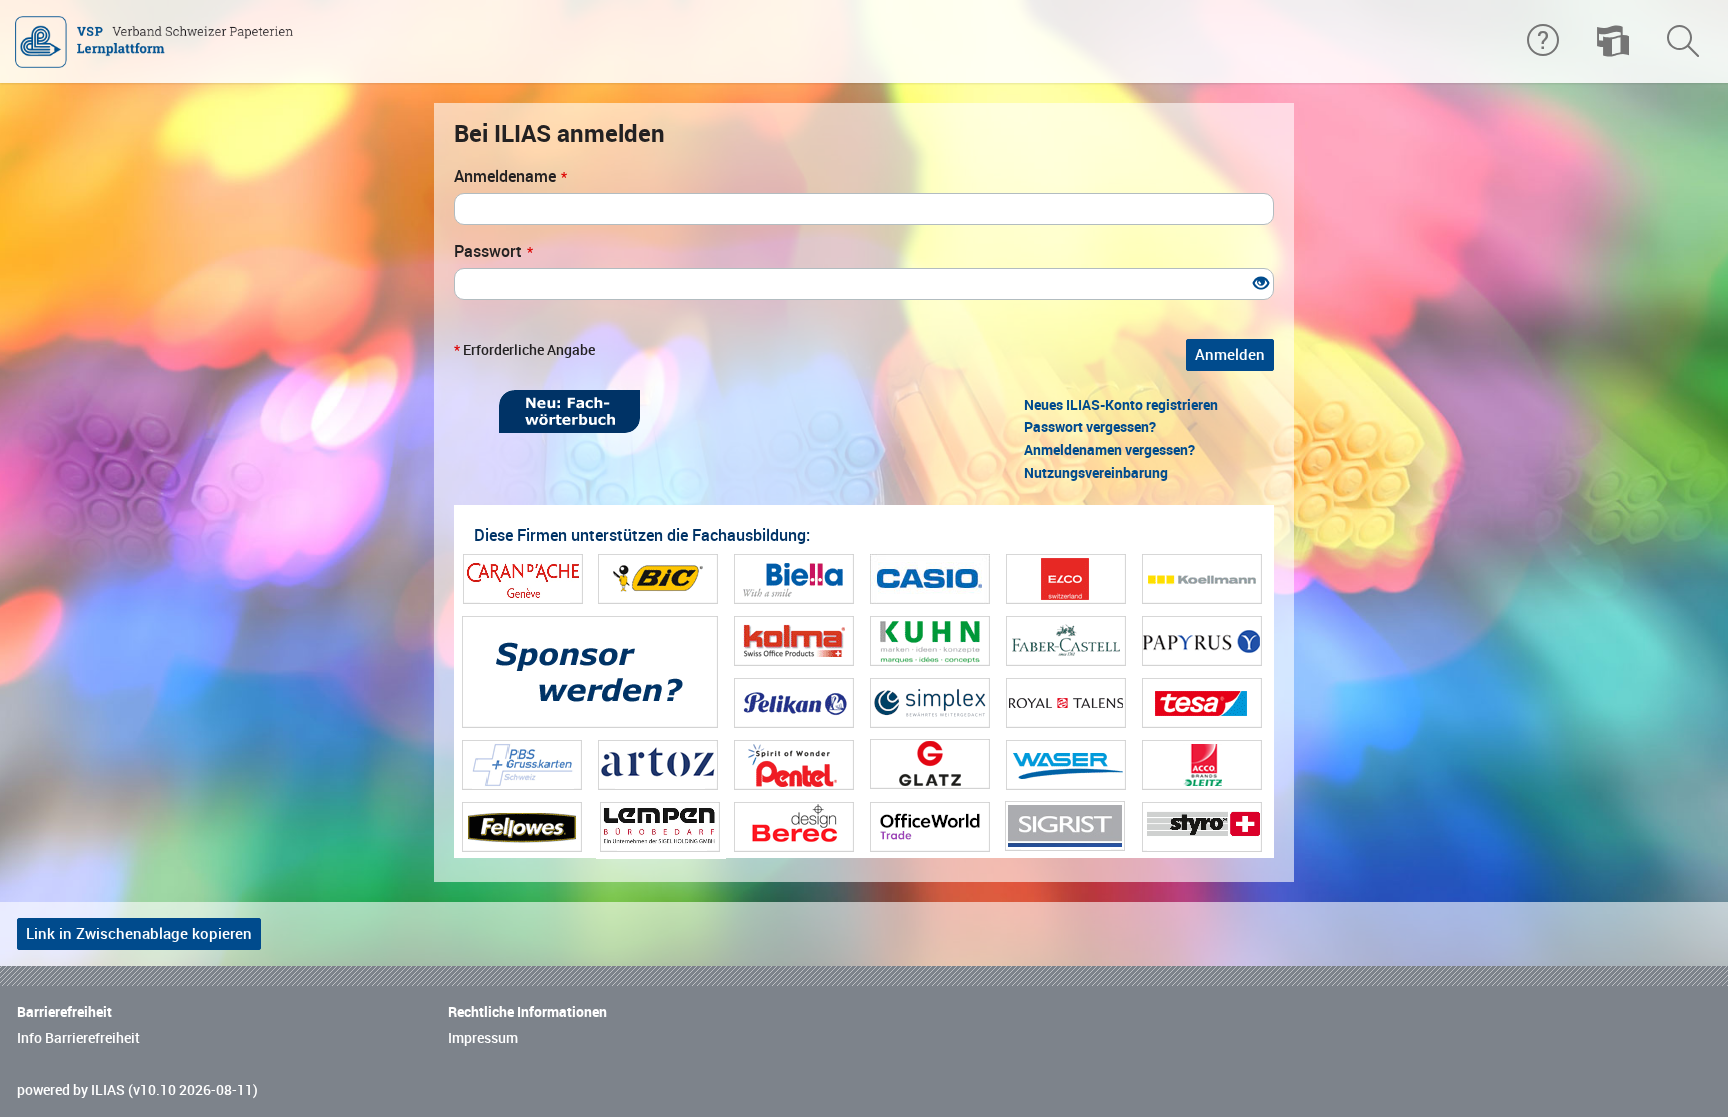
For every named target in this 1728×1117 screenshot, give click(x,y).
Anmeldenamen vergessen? (1109, 450)
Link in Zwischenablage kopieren (139, 934)
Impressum (483, 1038)
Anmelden (1230, 355)
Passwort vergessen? (1090, 427)
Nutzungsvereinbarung (1096, 473)
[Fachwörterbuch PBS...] (569, 411)
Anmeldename (510, 176)
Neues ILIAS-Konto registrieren (1121, 405)
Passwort (493, 251)
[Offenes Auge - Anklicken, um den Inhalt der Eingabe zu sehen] (1261, 284)
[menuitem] (1613, 42)
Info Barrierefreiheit (78, 1038)
